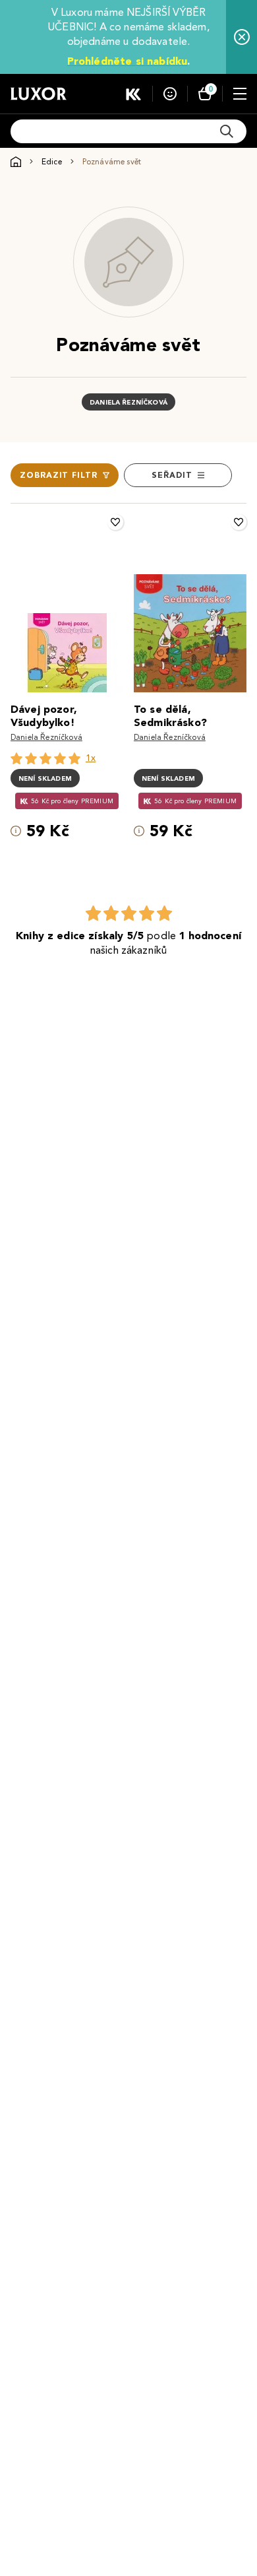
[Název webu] (39, 94)
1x (91, 758)
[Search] (227, 131)
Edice (52, 161)
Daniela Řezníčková (128, 402)
